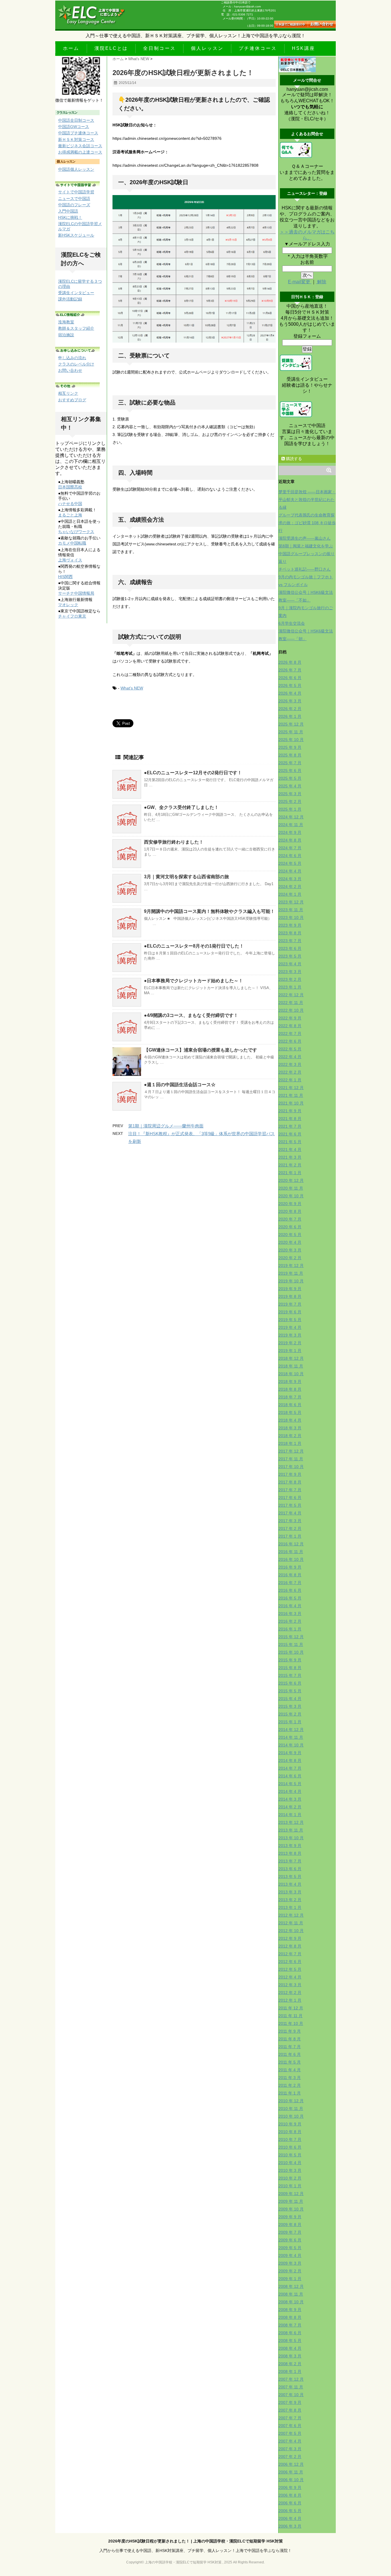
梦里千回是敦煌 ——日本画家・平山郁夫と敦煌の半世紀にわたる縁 (307, 500)
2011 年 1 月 (290, 2093)
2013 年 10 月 (291, 1838)
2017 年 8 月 (290, 1482)
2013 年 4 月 (290, 1884)
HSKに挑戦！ (70, 217)
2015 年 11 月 (291, 1644)
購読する (293, 459)
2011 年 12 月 (291, 2008)
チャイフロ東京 (72, 616)
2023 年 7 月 (290, 941)
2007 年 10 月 (291, 2395)
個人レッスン (207, 48)
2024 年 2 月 (290, 887)
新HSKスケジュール (76, 235)
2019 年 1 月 (290, 1351)
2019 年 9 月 (290, 1289)
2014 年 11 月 (291, 1737)
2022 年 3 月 (290, 1064)
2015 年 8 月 (290, 1668)
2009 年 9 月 (290, 2217)
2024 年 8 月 (290, 840)
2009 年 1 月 (290, 2279)
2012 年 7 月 (290, 1954)
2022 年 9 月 (290, 1018)
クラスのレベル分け (76, 364)
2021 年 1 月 (290, 1173)
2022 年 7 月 (290, 1033)
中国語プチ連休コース (78, 133)
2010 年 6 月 (290, 2147)
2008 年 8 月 (290, 2317)
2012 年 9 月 (290, 1938)
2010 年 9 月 (290, 2124)
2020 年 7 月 (290, 1219)
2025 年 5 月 (290, 778)
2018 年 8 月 (290, 1389)
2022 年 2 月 (290, 1072)
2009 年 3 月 (290, 2263)
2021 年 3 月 (290, 1157)
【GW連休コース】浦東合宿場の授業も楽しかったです (201, 1050)
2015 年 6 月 (290, 1683)
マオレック (68, 605)
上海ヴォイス (70, 560)
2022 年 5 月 (290, 1049)
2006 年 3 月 (290, 2526)
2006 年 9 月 (290, 2487)
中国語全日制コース (76, 120)
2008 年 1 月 (290, 2371)
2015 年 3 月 (290, 1706)
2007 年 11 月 (291, 2387)
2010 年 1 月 (290, 2186)
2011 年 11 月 (291, 2016)
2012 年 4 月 (290, 1977)
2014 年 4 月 (290, 1791)
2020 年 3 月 (290, 1250)
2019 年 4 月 (290, 1327)
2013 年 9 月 (290, 1846)
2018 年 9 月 (290, 1382)
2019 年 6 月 (290, 1312)
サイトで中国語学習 (76, 192)
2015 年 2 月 (290, 1714)
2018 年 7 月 (290, 1397)
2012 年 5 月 (290, 1969)
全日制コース (159, 48)
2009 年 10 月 (291, 2209)
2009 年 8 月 (290, 2225)
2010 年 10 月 (291, 2116)
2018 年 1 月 (290, 1443)
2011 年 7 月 (290, 2047)
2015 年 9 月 (290, 1660)
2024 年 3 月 (290, 879)
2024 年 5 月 (290, 863)
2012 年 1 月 (290, 2000)
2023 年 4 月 (290, 964)
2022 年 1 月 (290, 1080)
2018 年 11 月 (291, 1366)
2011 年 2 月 (290, 2085)
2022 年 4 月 (290, 1057)
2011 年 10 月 (291, 2023)
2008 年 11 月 (291, 2294)
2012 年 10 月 (291, 1931)
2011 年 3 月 (290, 2078)
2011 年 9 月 (290, 2031)
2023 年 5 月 (290, 956)
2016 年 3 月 (290, 1614)
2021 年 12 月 (291, 1088)
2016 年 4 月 (290, 1606)
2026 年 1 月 (290, 716)
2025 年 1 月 (290, 809)
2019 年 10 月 (291, 1281)
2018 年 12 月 (291, 1358)
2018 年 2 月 (290, 1436)
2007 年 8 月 (290, 2410)
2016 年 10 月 (291, 1559)
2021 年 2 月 (290, 1165)
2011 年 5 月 (290, 2062)
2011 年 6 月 (290, 2054)
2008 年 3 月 (290, 2356)
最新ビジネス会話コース (80, 146)
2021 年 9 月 (290, 1111)
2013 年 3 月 (290, 1892)
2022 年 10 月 (291, 1010)
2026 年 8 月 (290, 662)
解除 (321, 282)
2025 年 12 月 (291, 724)
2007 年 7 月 (290, 2418)
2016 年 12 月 (291, 1544)
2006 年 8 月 (290, 2495)
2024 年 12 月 (291, 817)
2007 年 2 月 (290, 2457)
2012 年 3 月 (290, 1985)
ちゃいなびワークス (76, 532)
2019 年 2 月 (290, 1343)
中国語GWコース (74, 127)
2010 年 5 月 (290, 2155)
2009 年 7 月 (290, 2232)
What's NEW (132, 688)
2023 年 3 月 (290, 972)
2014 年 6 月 (290, 1776)
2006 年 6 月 (290, 2503)
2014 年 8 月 (290, 1760)
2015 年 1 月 (290, 1722)
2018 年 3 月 (290, 1428)
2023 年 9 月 (290, 925)
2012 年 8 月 (290, 1946)
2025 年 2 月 (290, 801)
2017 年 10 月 (291, 1467)
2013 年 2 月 (290, 1900)
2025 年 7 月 (290, 763)
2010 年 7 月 (290, 2139)
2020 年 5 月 (290, 1235)
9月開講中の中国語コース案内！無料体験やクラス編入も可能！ (209, 911)
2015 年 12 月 (291, 1637)
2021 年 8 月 (290, 1119)
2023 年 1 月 (290, 987)
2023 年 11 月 (291, 910)
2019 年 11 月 (291, 1273)
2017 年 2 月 (290, 1528)
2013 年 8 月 (290, 1853)
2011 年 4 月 (290, 2070)
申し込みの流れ (72, 358)
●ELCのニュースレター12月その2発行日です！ (193, 773)
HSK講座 (304, 48)
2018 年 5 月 (290, 1412)
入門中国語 (68, 211)
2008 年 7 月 (290, 2325)
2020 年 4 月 (290, 1242)
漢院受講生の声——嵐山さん (305, 538)
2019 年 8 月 (290, 1296)
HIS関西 (65, 577)
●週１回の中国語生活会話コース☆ (180, 1085)
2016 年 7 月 (290, 1583)
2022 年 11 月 (291, 1003)
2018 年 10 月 (291, 1374)
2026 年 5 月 (290, 685)
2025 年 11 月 (291, 732)
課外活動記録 (70, 299)
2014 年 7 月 (290, 1768)
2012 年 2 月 (290, 1993)
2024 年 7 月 (290, 848)
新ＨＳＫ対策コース (76, 139)
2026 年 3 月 (290, 701)
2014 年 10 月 (291, 1745)
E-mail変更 (300, 282)
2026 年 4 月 (290, 693)
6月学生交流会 (292, 623)
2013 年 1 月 (290, 1907)
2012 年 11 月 (291, 1923)
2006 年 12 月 (291, 2464)
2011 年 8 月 (290, 2039)
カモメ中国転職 (72, 543)
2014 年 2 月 (290, 1807)
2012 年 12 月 (291, 1915)
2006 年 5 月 (290, 2511)
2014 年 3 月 (290, 1799)
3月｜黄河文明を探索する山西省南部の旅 (186, 877)
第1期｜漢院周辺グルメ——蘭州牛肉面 (166, 1126)
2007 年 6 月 (290, 2426)
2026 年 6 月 (290, 678)
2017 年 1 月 (290, 1536)
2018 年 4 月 (290, 1420)
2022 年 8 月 (290, 1026)
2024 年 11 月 (291, 825)
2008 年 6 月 (290, 2333)
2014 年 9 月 (290, 1753)
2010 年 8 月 (290, 2132)
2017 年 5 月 (290, 1505)
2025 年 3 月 (290, 794)
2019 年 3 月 (290, 1335)
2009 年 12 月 (291, 2194)
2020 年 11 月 (291, 1188)
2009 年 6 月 (290, 2240)
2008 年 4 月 (290, 2348)
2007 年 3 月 (290, 2449)
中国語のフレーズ (74, 205)
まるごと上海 (70, 515)
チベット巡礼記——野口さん (305, 569)
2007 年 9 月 (290, 2402)
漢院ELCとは (111, 48)
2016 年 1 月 (290, 1629)
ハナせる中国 (70, 504)
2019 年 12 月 (291, 1266)
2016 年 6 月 (290, 1590)
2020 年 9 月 (290, 1204)
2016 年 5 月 (290, 1598)
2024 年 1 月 (290, 894)
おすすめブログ (72, 400)
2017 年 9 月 (290, 1474)
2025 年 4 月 (290, 786)
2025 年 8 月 (290, 755)
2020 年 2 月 (290, 1258)
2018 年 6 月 (290, 1405)
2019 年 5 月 (290, 1320)
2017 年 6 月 (290, 1498)
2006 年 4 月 (290, 2518)
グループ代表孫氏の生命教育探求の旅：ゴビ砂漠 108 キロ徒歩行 (307, 523)
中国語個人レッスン (76, 169)
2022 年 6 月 (290, 1041)
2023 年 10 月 (291, 917)
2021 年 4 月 (290, 1150)
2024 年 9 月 (290, 832)
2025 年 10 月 (291, 740)
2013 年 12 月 (291, 1822)
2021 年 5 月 (290, 1142)
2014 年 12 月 (291, 1730)
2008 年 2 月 (290, 2364)
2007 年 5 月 (290, 2433)
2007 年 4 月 (290, 2441)
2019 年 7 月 (290, 1304)
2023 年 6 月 (290, 948)
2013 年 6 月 (290, 1869)
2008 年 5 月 (290, 2341)
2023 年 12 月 (291, 902)
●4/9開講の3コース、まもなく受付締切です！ (191, 1015)
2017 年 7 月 (290, 1490)
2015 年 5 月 (290, 1691)
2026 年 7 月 (290, 670)
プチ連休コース (258, 48)
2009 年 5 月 (290, 2248)
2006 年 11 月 (291, 2472)
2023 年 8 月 (290, 933)
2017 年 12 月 (291, 1451)
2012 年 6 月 (290, 1962)
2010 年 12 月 (291, 2101)
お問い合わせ (70, 370)
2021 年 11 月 (291, 1095)
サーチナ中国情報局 (76, 593)
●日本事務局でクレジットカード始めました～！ (193, 981)
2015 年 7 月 (290, 1675)
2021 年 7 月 (290, 1126)
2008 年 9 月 (290, 2310)
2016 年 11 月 (291, 1552)
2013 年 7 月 (290, 1861)
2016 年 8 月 (290, 1575)
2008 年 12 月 (291, 2286)
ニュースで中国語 (74, 199)
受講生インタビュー (76, 293)
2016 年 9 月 (290, 1567)
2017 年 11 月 (291, 1459)
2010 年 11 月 (291, 2109)
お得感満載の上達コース (80, 152)
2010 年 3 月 (290, 2170)
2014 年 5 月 (290, 1784)
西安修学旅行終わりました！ (174, 842)
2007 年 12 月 (291, 2379)
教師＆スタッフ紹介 (76, 328)
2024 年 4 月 (290, 871)
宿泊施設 (66, 335)
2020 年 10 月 (291, 1196)
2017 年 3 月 (290, 1521)
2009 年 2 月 (290, 2271)
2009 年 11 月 (291, 2201)
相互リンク (68, 393)
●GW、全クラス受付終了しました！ (181, 807)
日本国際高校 (70, 487)
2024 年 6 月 (290, 856)
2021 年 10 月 (291, 1103)
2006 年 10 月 (291, 2480)
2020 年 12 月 (291, 1180)
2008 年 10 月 (291, 2302)
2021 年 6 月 (290, 1134)
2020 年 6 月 (290, 1227)
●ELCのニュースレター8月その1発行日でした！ (194, 946)
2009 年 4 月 (290, 2255)
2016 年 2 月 (290, 1621)
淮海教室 (66, 322)
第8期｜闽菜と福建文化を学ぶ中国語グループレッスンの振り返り (307, 554)
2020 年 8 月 (290, 1211)
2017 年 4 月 (290, 1513)
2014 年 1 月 (290, 1815)
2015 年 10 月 (291, 1652)
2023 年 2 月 (290, 979)
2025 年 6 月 (290, 771)
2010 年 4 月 (290, 2163)
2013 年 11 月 (291, 1830)
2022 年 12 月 (291, 995)
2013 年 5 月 (290, 1877)
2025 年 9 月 (290, 747)
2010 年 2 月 (290, 2178)
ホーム (71, 48)
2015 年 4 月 (290, 1699)
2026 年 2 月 (290, 709)
